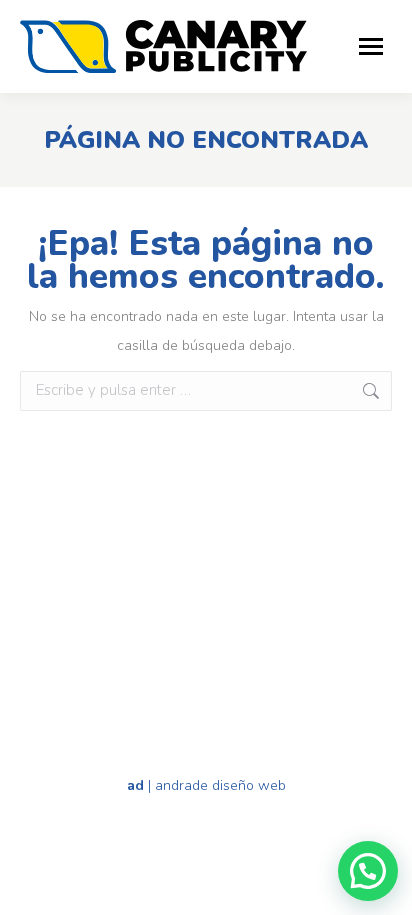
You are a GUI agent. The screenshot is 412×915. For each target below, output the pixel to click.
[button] (368, 871)
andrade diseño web (220, 785)
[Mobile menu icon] (371, 46)
